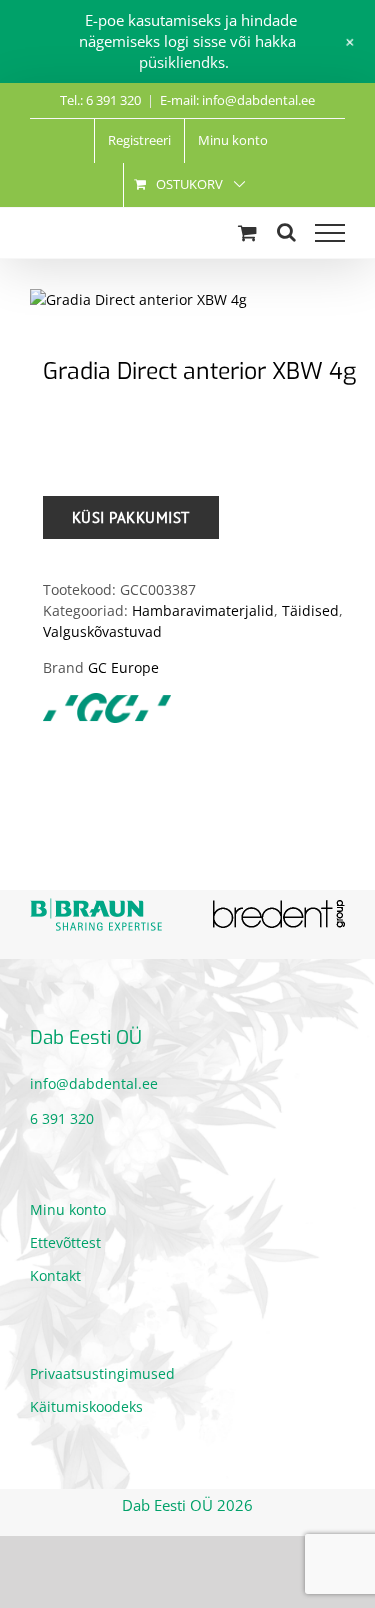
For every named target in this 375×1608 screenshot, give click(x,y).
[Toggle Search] (286, 232)
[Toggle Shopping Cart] (247, 232)
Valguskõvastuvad (102, 631)
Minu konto (68, 1209)
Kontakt (55, 1275)
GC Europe (123, 667)
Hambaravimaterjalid (203, 610)
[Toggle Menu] (330, 233)
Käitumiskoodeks (86, 1406)
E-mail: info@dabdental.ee (237, 100)
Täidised (310, 610)
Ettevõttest (65, 1242)
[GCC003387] (187, 299)
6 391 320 (62, 1118)
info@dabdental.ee (94, 1083)
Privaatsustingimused (102, 1373)
